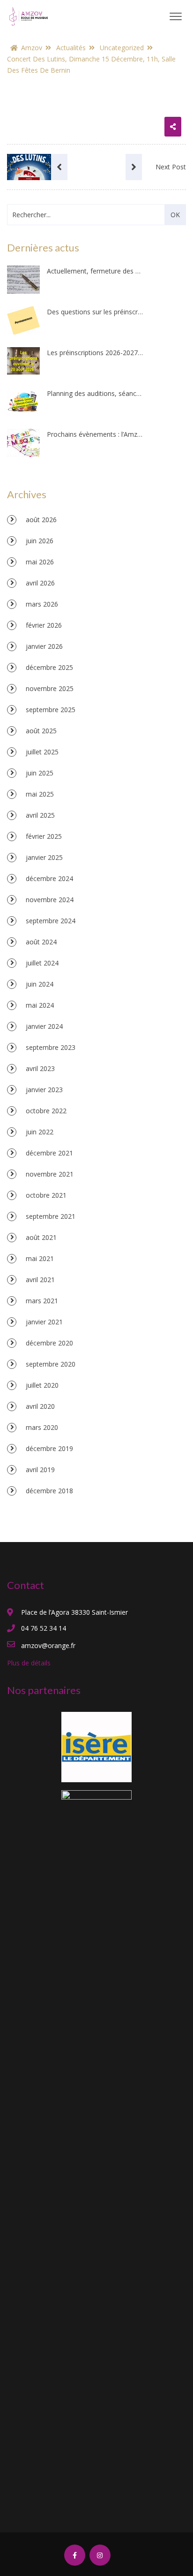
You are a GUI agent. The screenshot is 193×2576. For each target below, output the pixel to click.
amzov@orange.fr (48, 1645)
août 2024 (41, 942)
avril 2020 (40, 1406)
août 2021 (41, 1237)
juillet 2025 (42, 752)
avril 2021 (40, 1280)
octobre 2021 (46, 1195)
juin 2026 (40, 541)
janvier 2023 (44, 1090)
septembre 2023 (51, 1047)
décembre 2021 (49, 1153)
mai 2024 (40, 1005)
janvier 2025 (44, 857)
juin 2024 (40, 984)
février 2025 (44, 836)
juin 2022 (40, 1132)
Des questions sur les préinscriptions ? (95, 312)
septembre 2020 (51, 1364)
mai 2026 (40, 562)
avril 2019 (40, 1470)
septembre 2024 (51, 921)
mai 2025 (40, 794)
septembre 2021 (51, 1216)
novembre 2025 (50, 688)
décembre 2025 (49, 667)
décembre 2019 (49, 1448)
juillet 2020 (42, 1385)
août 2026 (41, 520)
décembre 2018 (49, 1491)
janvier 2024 (44, 1026)
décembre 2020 (49, 1343)
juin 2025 (40, 773)
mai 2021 (40, 1258)
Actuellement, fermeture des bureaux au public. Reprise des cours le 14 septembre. (95, 271)
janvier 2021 (44, 1322)
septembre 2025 (51, 710)
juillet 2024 (42, 963)
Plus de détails (29, 1663)
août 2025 (41, 731)
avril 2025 (40, 815)
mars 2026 (42, 604)
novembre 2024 (50, 900)
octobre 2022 (46, 1111)
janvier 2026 (44, 646)
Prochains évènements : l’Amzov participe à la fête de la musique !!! (95, 434)
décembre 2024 (49, 878)
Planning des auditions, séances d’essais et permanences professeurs (95, 393)
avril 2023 (40, 1068)
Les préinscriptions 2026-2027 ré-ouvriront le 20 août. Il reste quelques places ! (95, 353)
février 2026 (44, 625)
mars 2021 (42, 1301)
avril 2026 (40, 583)
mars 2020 (42, 1427)
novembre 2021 (50, 1174)
